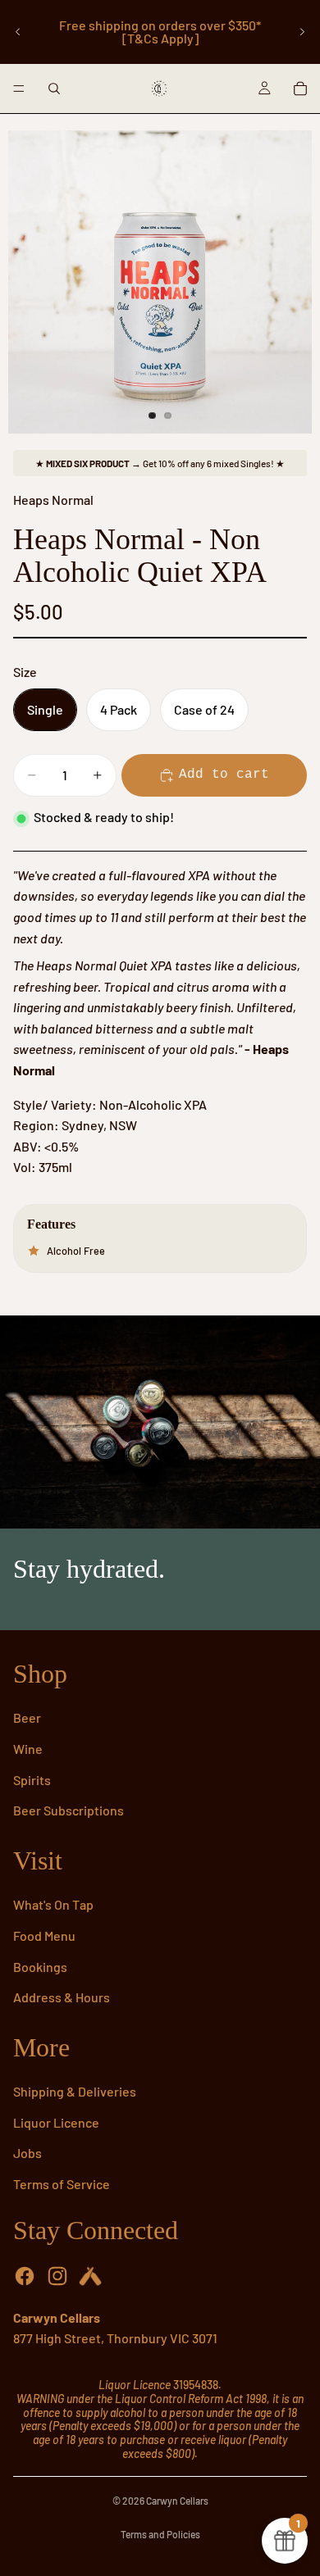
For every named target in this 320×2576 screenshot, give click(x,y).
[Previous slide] (18, 32)
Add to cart (224, 775)
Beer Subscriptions (69, 1810)
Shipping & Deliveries (75, 2091)
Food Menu (44, 1935)
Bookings (40, 1967)
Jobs (27, 2153)
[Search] (54, 89)
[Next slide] (302, 32)
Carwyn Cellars (177, 2501)
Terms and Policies (160, 2534)
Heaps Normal (53, 500)
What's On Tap (53, 1904)
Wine (28, 1749)
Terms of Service (62, 2184)
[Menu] (19, 89)
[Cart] (300, 89)
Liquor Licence (56, 2122)
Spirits (32, 1780)
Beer (27, 1717)
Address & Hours (62, 1997)
